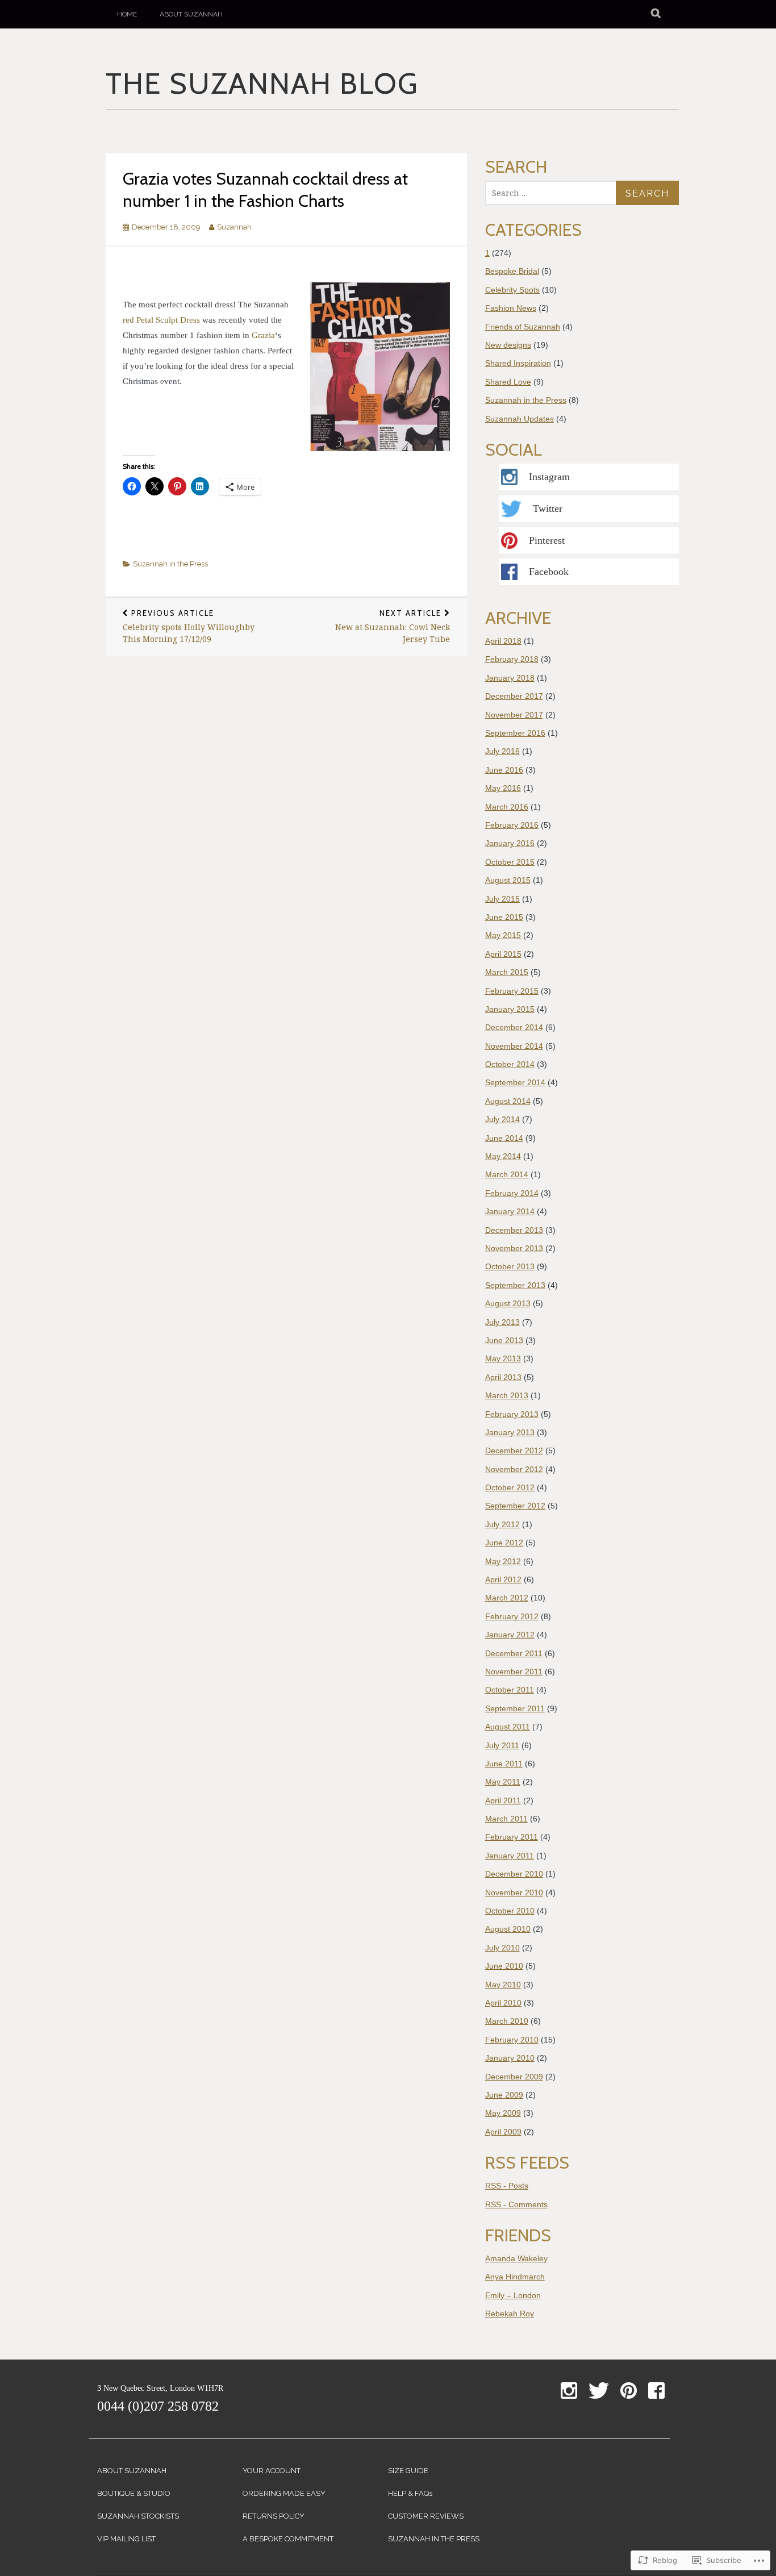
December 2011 (514, 1653)
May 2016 (503, 788)
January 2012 (510, 1635)
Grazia (263, 335)
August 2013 (508, 1303)
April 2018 (503, 641)
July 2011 (502, 1745)
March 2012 (507, 1598)
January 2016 (510, 843)
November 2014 (514, 1046)
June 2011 (504, 1764)
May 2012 (503, 1561)
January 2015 (510, 1009)
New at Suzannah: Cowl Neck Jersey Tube (393, 626)
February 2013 (512, 1414)
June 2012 (504, 1543)
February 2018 (512, 659)
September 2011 (515, 1708)
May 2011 (503, 1782)
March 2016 (507, 807)
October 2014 (510, 1064)
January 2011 (510, 1856)
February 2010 (512, 2040)
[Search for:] (554, 193)
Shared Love (508, 382)
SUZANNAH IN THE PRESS (434, 2539)
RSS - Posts (507, 2186)
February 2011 (512, 1837)
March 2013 (507, 1395)
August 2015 (508, 880)
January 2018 (510, 678)
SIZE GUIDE (408, 2471)
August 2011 (508, 1727)
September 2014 (515, 1082)
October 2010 (510, 1911)
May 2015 (503, 935)
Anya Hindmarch (515, 2277)
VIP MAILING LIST (126, 2539)
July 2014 (502, 1119)
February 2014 (512, 1193)
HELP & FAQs (410, 2493)
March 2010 (507, 2021)
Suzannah (234, 227)
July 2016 (502, 751)
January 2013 (510, 1432)
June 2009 (504, 2095)
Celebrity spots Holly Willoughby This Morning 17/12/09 (189, 626)
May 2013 (503, 1358)
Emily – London (513, 2295)
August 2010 (508, 1929)
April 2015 (503, 954)
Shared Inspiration (518, 363)
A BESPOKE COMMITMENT (288, 2539)
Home (127, 14)
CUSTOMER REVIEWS (426, 2516)
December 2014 (514, 1027)
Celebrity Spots (512, 290)
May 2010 (503, 1985)
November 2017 (514, 715)
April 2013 (503, 1377)
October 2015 (510, 862)
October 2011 (510, 1690)
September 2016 (515, 733)
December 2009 (514, 2077)
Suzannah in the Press (170, 564)
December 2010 (514, 1874)
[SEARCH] (656, 14)
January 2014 (510, 1211)
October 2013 (510, 1266)
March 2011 (506, 1819)
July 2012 (502, 1524)
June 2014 (504, 1138)
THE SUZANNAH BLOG (262, 85)
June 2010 (504, 1966)
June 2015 (504, 917)
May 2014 (503, 1156)
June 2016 (504, 770)
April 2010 (503, 2003)
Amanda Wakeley (516, 2258)
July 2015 (502, 899)
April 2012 (503, 1579)
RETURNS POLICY (274, 2516)
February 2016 (512, 825)
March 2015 (507, 972)
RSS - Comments (516, 2204)
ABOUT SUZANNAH (132, 2471)
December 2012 (514, 1450)
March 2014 (507, 1174)
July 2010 (502, 1948)
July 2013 (502, 1322)
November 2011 (514, 1672)
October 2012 (510, 1487)
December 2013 (514, 1230)
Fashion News (511, 308)
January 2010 (510, 2058)
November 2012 (514, 1469)
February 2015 (512, 991)
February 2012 (512, 1616)
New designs (508, 345)
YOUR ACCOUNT (272, 2471)
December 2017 (514, 696)
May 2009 (503, 2113)
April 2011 (503, 1800)
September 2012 (515, 1506)
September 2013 (515, 1285)
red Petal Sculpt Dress (161, 320)
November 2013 (514, 1248)
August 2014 (508, 1101)
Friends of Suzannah (523, 327)
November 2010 (514, 1893)
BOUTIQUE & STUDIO (134, 2493)
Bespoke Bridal (512, 271)
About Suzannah (191, 14)
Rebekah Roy (510, 2314)
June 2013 (504, 1340)
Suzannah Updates (520, 419)
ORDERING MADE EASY (284, 2493)
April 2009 (503, 2132)
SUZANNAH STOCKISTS (138, 2516)
